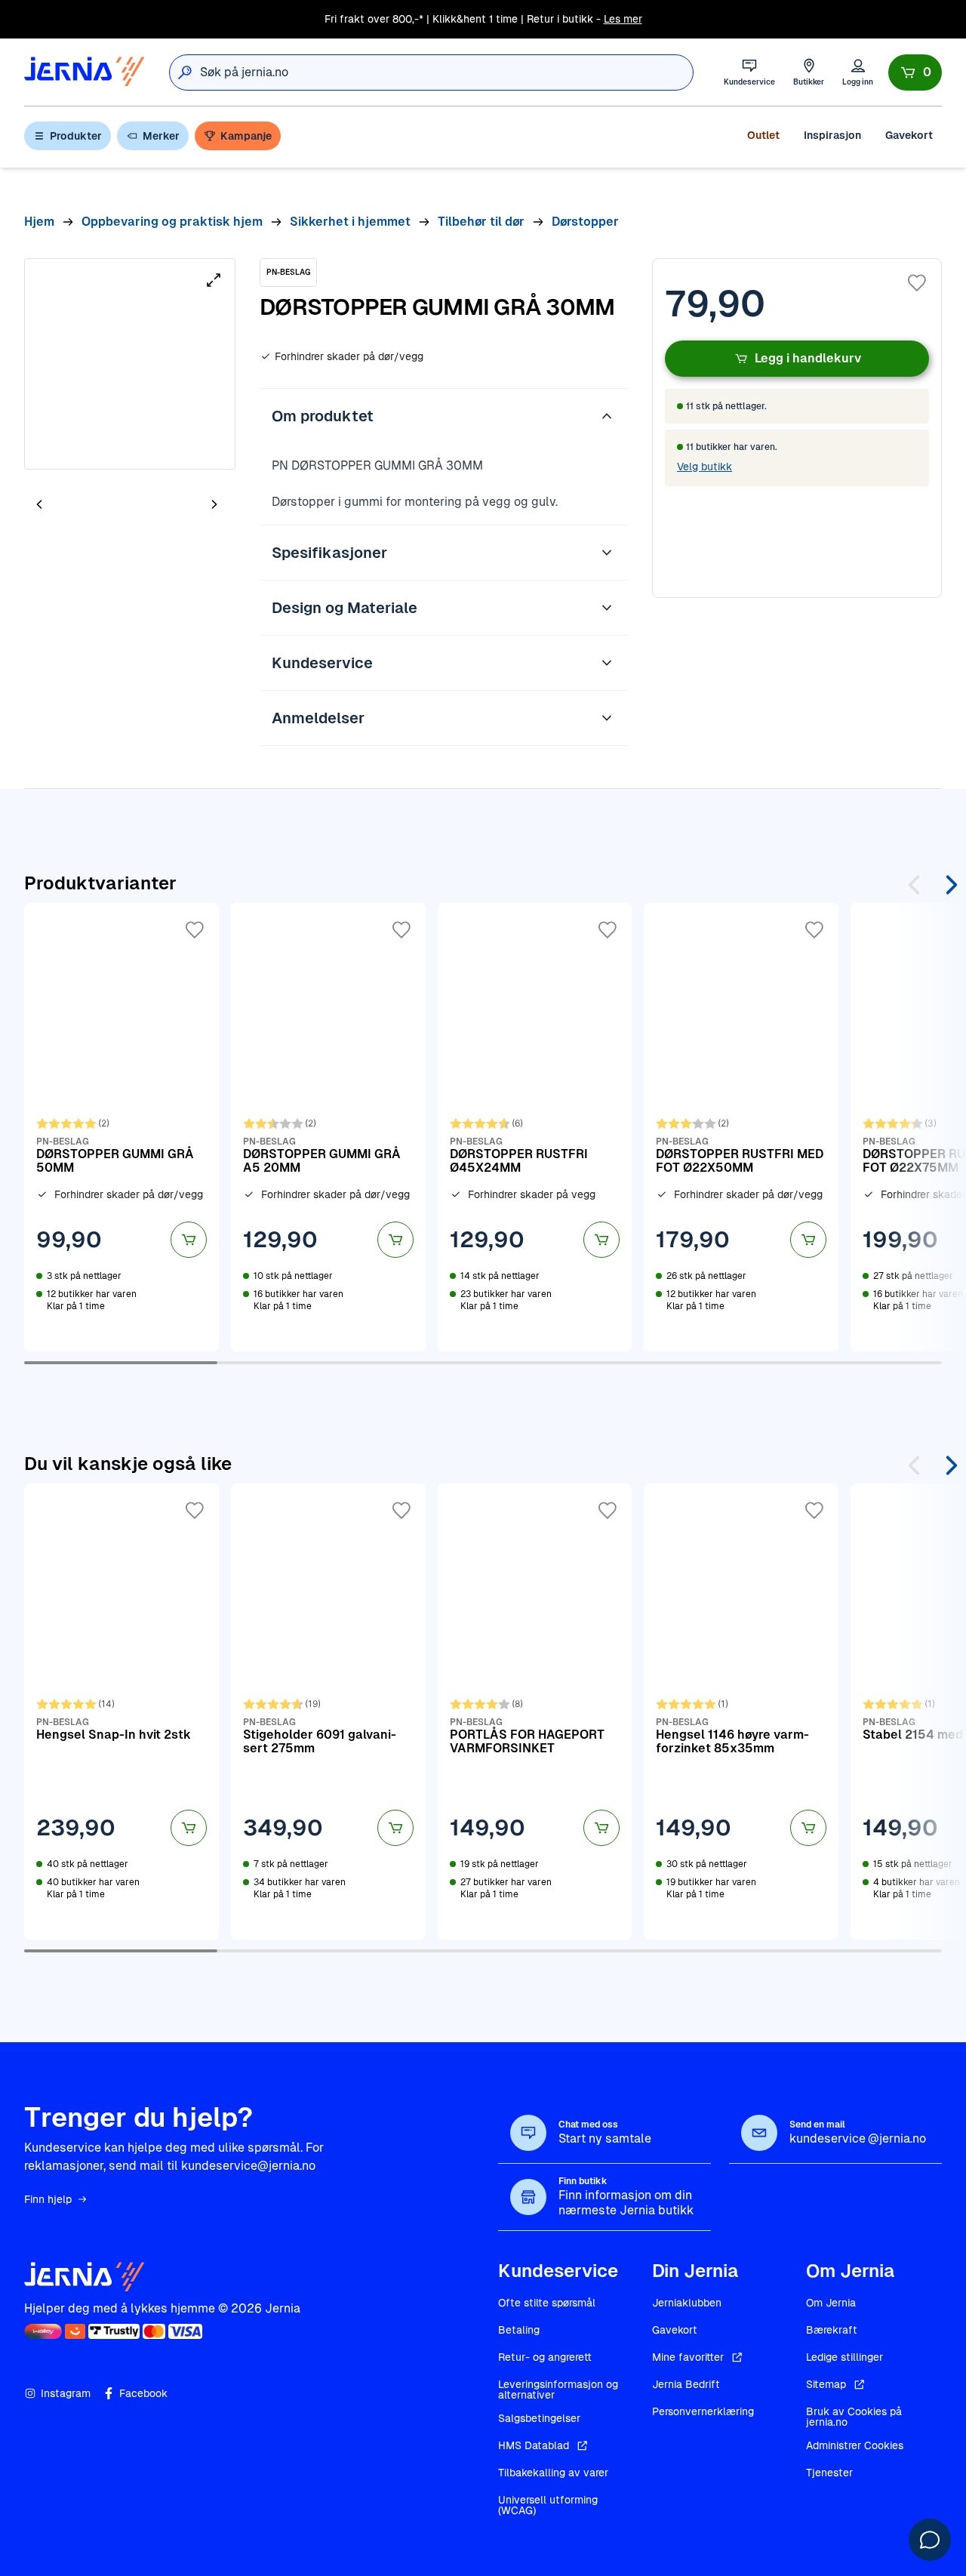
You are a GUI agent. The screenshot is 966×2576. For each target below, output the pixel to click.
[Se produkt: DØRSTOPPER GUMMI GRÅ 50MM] (122, 1127)
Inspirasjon (832, 135)
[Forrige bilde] (39, 504)
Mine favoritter (688, 2357)
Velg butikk (705, 467)
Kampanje (246, 136)
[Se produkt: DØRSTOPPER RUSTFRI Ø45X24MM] (535, 1127)
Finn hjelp (48, 2199)
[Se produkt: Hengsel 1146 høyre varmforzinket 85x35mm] (741, 1712)
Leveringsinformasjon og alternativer (558, 2390)
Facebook (143, 2393)
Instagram (66, 2393)
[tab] (85, 506)
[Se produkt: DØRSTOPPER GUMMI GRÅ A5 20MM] (328, 1127)
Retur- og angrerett (545, 2357)
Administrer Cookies (855, 2445)
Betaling (519, 2330)
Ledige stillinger (844, 2357)
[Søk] (185, 72)
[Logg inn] (858, 72)
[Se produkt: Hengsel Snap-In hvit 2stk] (122, 1712)
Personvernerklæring (703, 2411)
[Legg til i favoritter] (917, 283)
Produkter (76, 136)
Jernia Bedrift (686, 2384)
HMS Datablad (534, 2445)
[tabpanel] (130, 364)
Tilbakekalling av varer (553, 2473)
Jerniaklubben (687, 2303)
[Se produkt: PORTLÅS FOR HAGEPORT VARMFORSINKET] (535, 1712)
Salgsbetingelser (539, 2418)
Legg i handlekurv (808, 358)
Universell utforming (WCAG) (548, 2505)
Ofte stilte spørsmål (547, 2303)
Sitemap (826, 2384)
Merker (161, 136)
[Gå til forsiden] (85, 72)
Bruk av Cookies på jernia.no (854, 2417)
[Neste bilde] (214, 504)
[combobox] (446, 72)
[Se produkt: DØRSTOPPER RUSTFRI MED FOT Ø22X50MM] (741, 1127)
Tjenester (829, 2473)
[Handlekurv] (915, 72)
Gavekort (909, 135)
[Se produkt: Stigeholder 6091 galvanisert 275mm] (328, 1712)
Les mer (623, 19)
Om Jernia (831, 2303)
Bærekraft (832, 2330)
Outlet (763, 135)
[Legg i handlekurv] (189, 1240)
